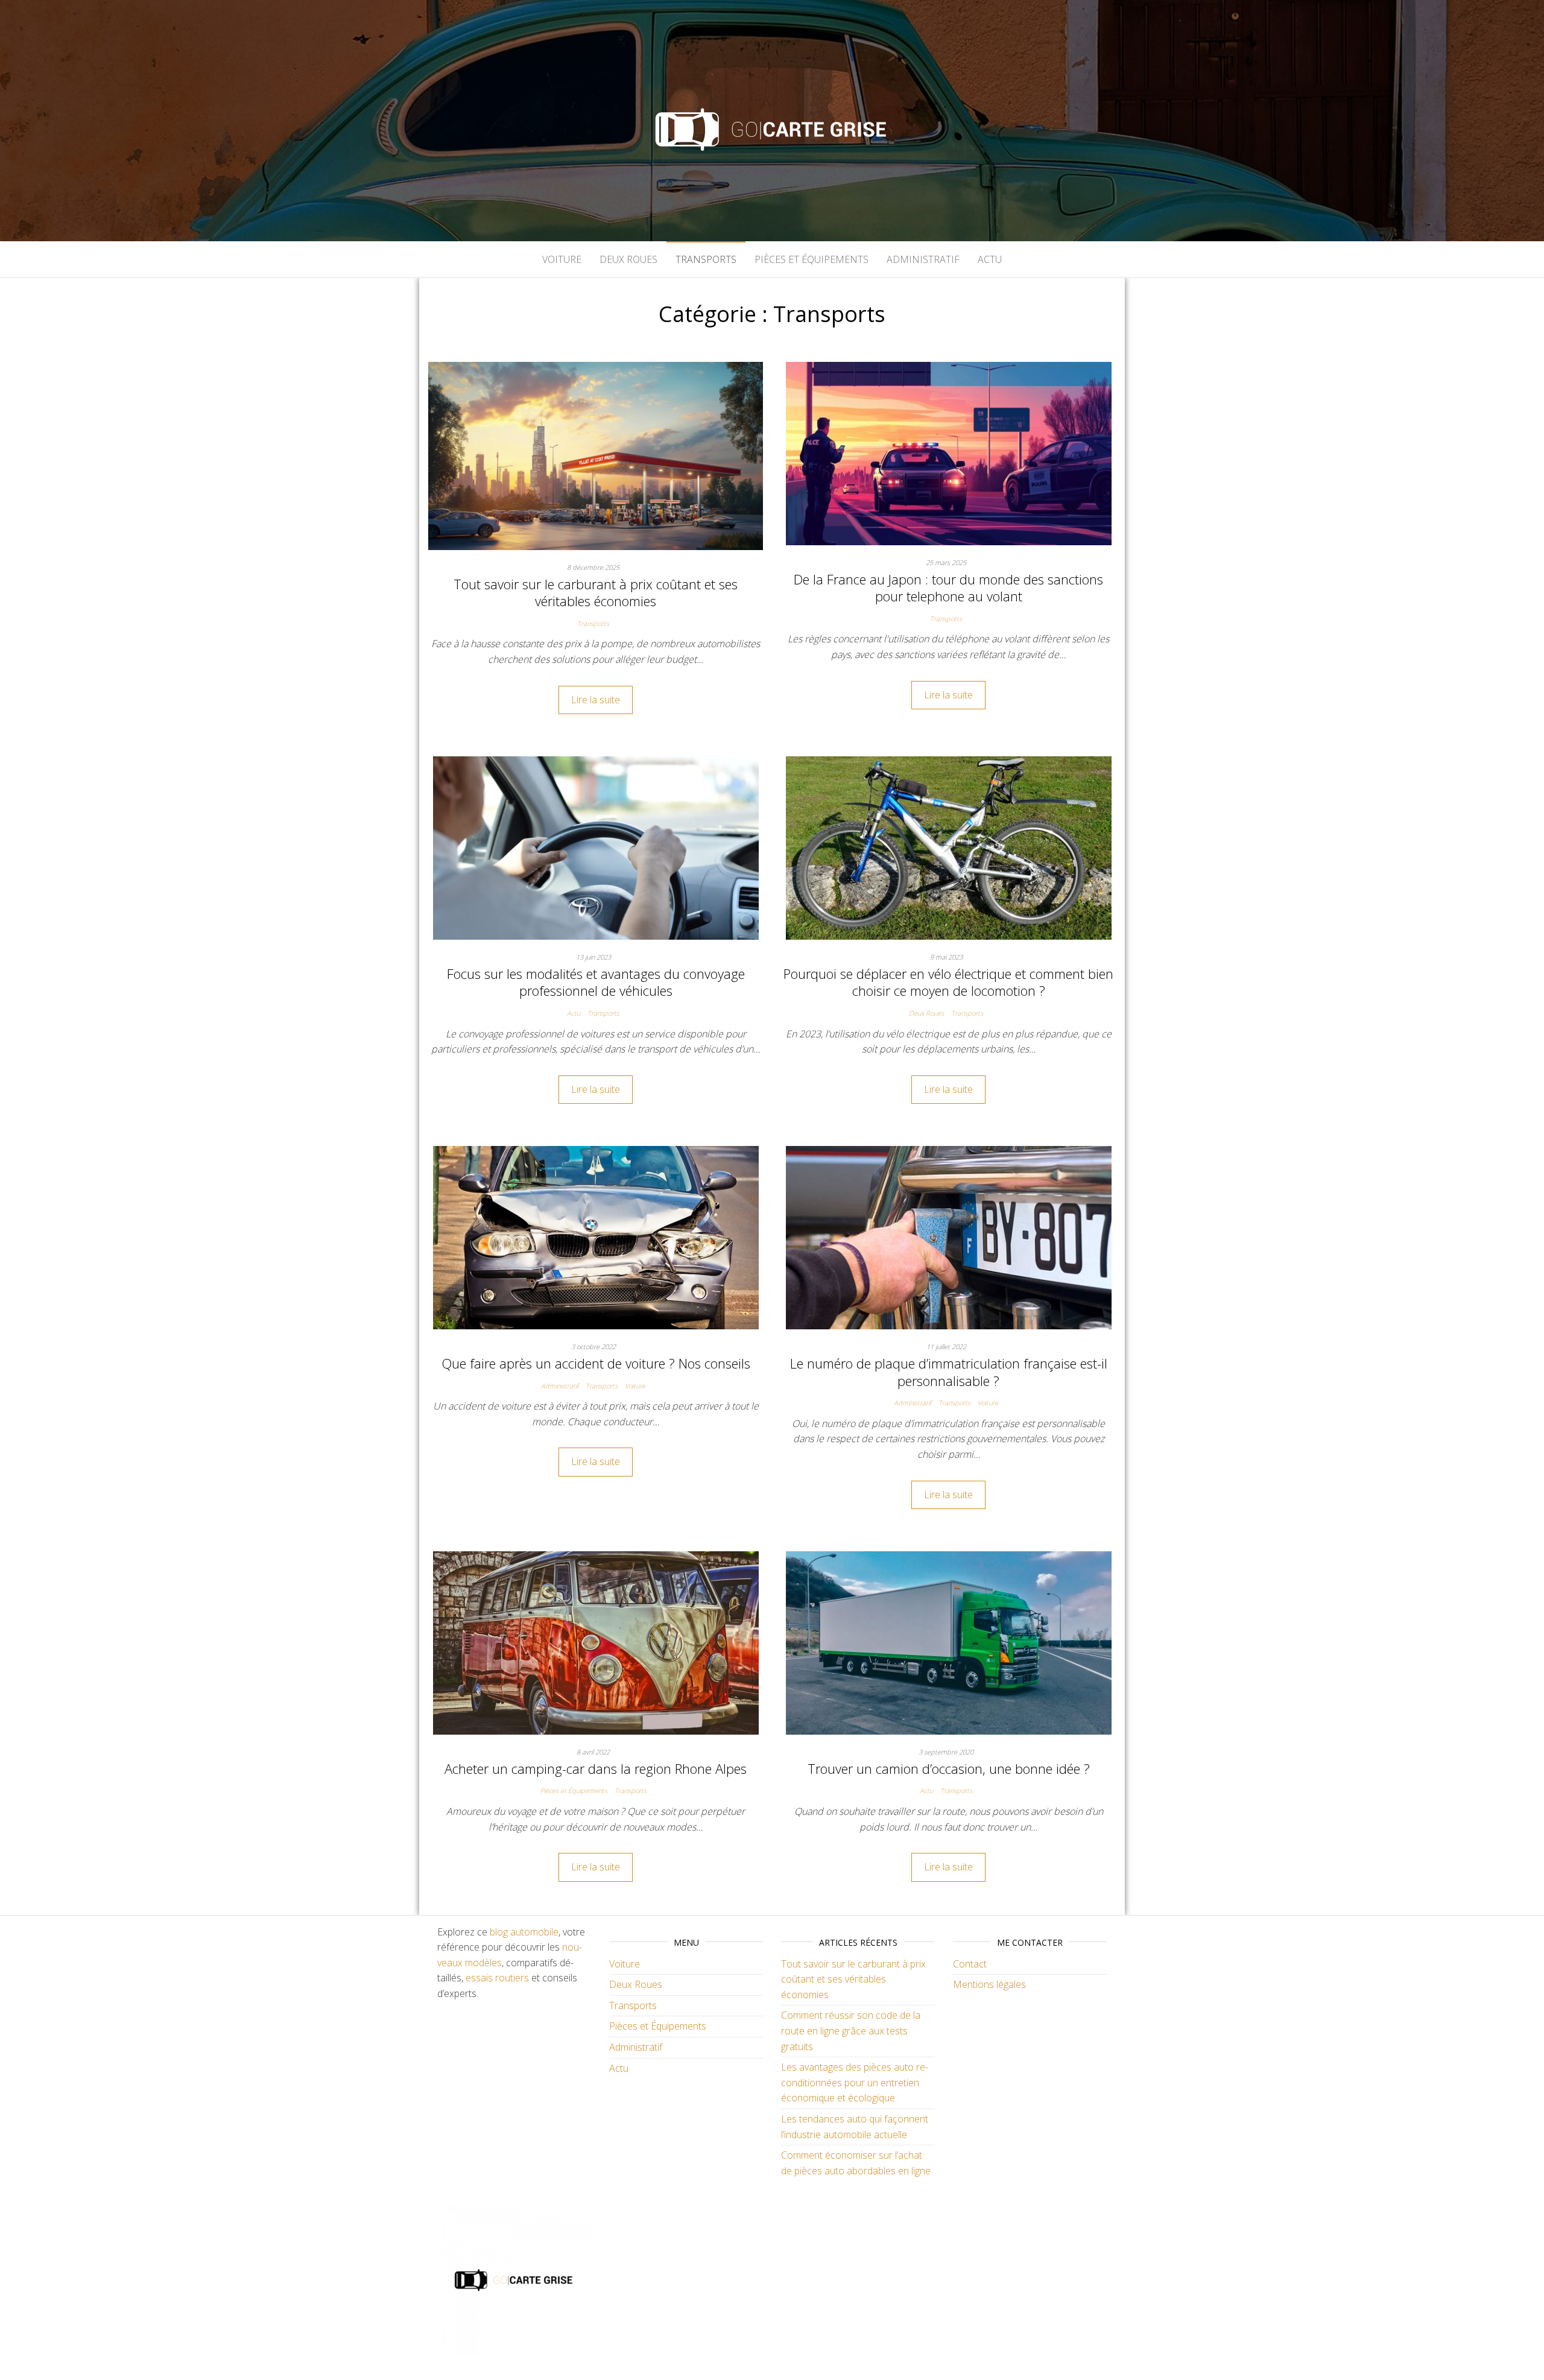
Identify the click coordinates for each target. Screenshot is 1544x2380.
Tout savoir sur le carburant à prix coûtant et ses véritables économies (596, 593)
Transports (706, 259)
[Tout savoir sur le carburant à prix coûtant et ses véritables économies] (596, 455)
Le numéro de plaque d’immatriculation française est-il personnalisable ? (949, 1372)
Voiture (562, 259)
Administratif (923, 259)
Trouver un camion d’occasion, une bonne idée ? (949, 1768)
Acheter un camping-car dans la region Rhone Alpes (596, 1768)
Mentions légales (989, 1984)
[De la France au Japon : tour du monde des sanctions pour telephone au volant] (949, 452)
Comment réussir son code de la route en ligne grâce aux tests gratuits (851, 2030)
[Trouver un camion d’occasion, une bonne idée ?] (949, 1642)
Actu (990, 259)
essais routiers (497, 1978)
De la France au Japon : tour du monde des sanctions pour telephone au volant (948, 588)
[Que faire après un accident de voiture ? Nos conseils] (596, 1237)
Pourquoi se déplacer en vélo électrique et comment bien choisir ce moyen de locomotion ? (948, 982)
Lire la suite (596, 700)
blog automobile (524, 1932)
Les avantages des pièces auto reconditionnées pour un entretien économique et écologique (855, 2082)
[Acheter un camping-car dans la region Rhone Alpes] (596, 1642)
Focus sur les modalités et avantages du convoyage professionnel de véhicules (596, 982)
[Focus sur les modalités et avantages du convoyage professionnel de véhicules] (596, 847)
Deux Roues (628, 259)
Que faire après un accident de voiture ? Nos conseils (596, 1363)
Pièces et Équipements (812, 259)
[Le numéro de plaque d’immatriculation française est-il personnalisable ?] (949, 1237)
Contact (970, 1964)
